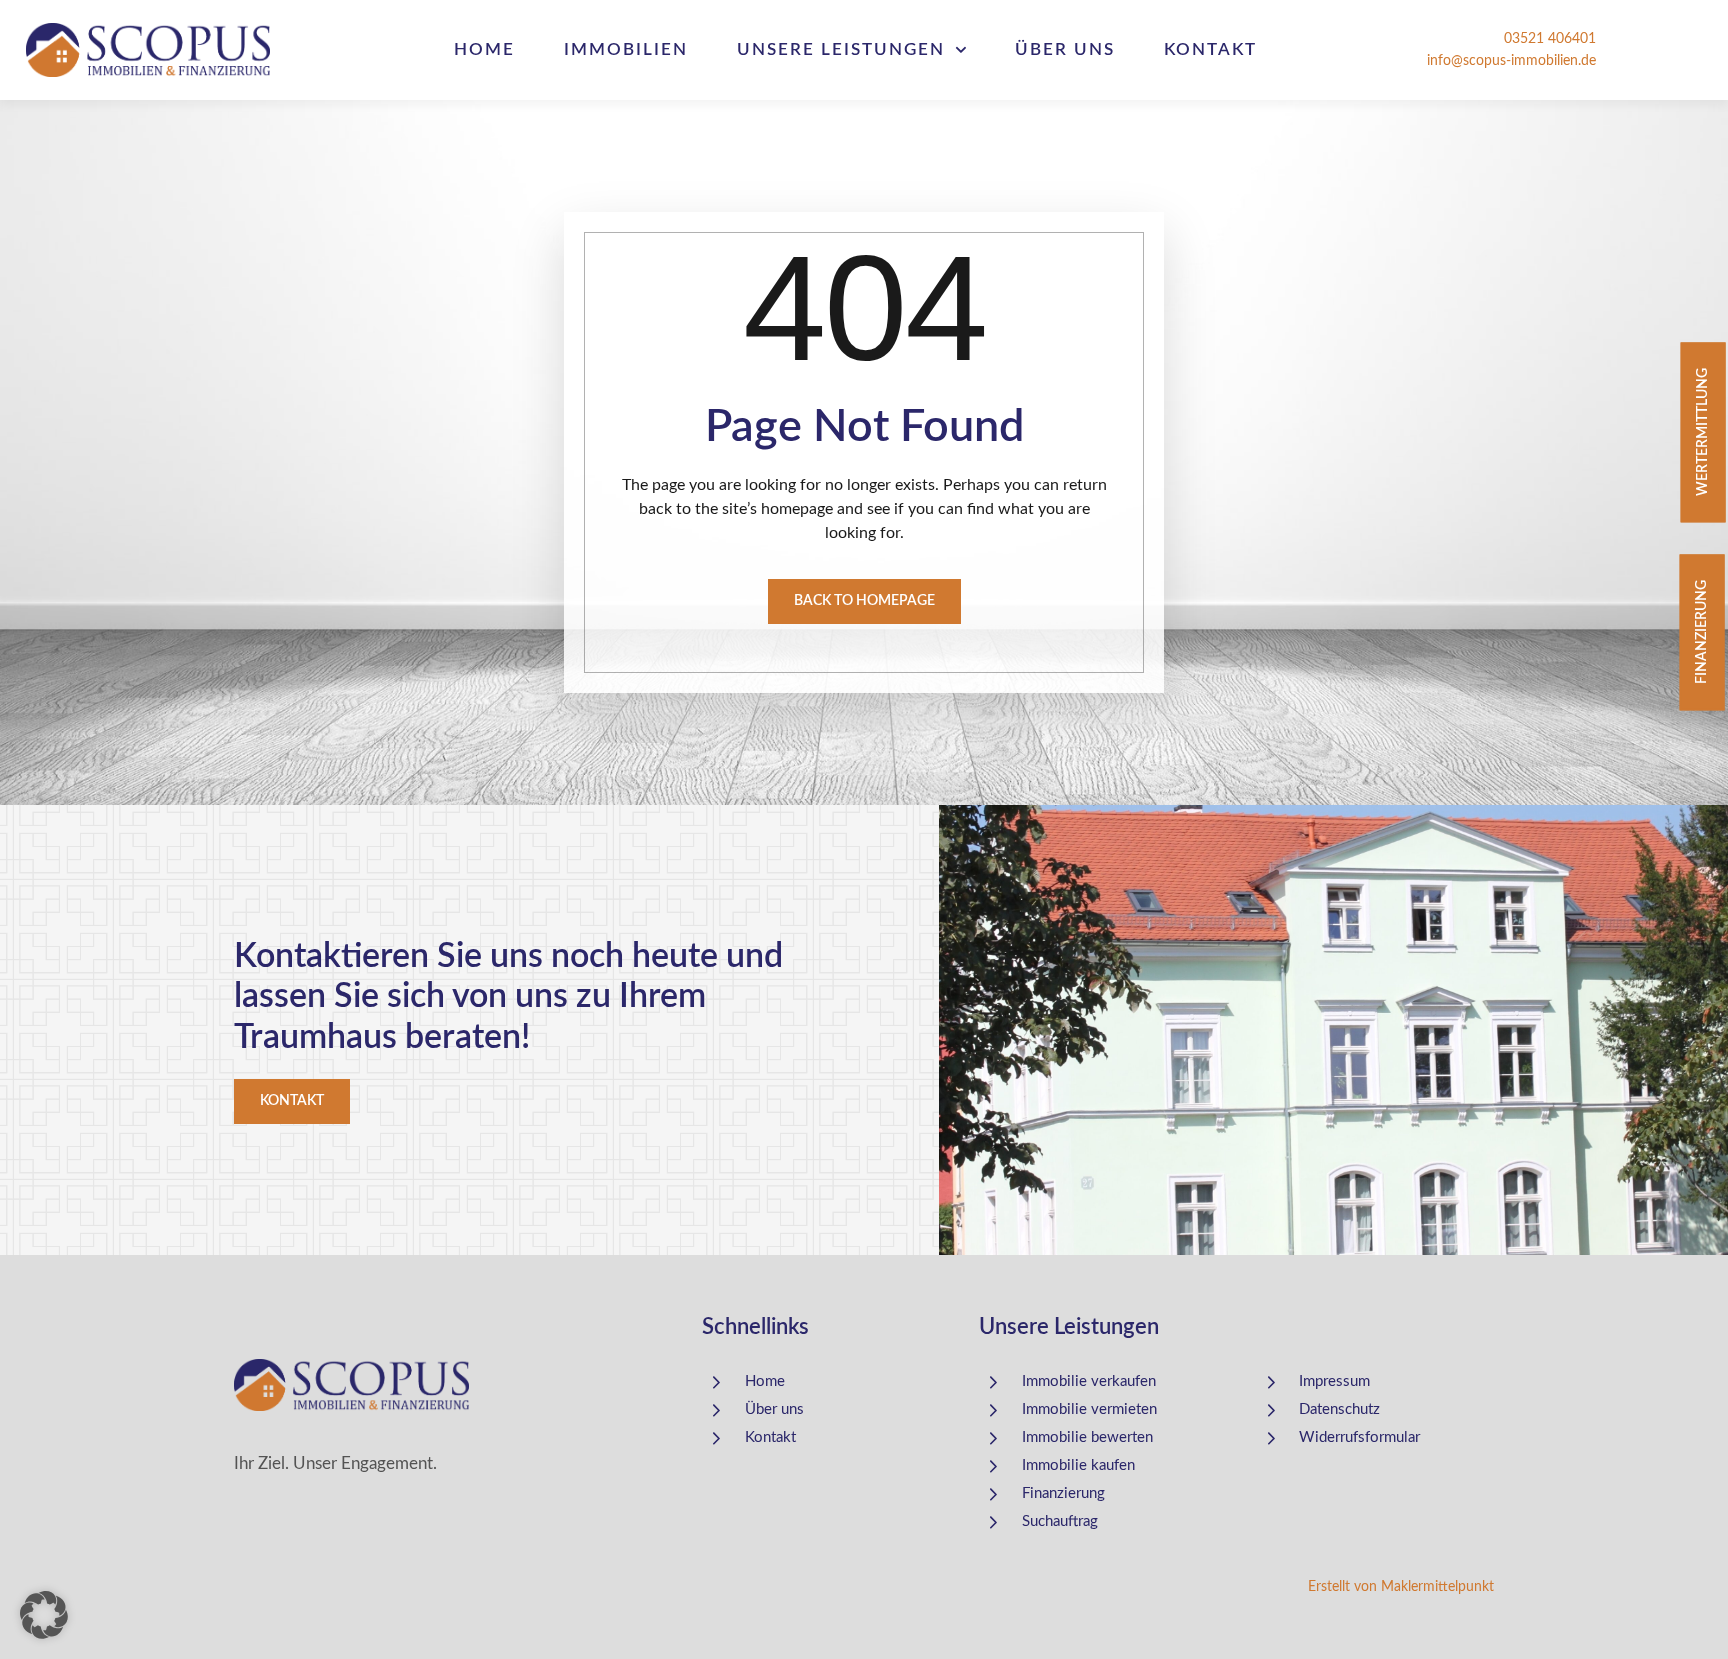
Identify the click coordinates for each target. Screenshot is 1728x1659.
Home (484, 49)
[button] (44, 1615)
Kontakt (1210, 49)
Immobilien (626, 49)
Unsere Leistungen (841, 49)
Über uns (1065, 49)
